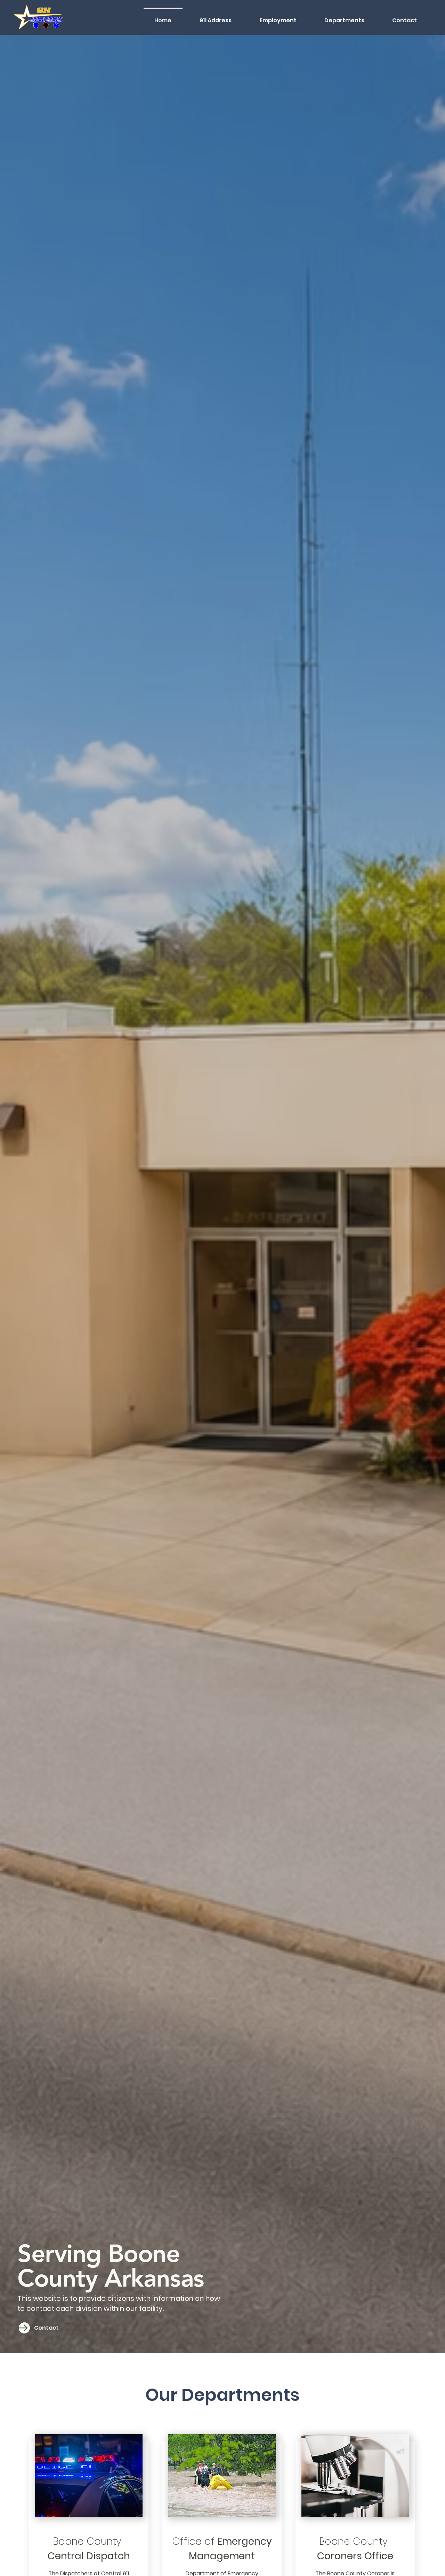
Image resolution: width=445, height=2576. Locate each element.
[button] (344, 17)
